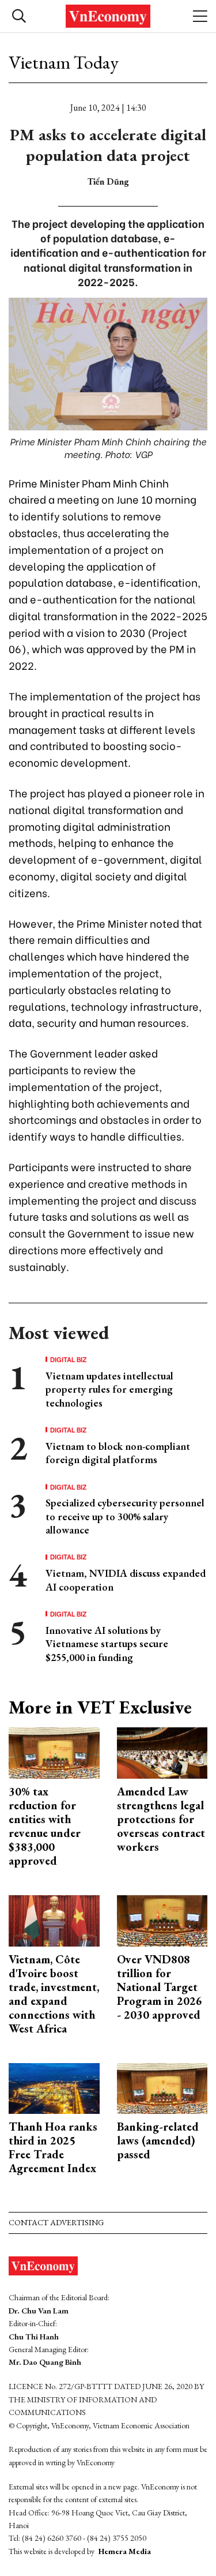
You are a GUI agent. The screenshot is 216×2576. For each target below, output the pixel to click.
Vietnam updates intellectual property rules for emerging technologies (109, 1389)
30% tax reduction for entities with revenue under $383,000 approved (45, 1826)
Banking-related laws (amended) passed (158, 2140)
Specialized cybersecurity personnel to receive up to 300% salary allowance (125, 1516)
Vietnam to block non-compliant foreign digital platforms (118, 1453)
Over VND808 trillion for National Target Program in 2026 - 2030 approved (160, 1987)
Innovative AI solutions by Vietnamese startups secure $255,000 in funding (107, 1644)
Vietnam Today (64, 62)
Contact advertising (56, 2222)
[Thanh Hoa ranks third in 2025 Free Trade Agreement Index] (54, 2087)
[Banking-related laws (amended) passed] (162, 2087)
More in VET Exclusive (100, 1707)
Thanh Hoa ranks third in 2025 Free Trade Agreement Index (53, 2147)
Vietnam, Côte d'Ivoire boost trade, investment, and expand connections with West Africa (54, 1994)
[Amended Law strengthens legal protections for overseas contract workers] (162, 1752)
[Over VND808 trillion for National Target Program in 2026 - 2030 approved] (162, 1920)
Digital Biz (69, 1359)
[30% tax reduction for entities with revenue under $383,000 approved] (54, 1752)
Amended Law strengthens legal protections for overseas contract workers (161, 1819)
